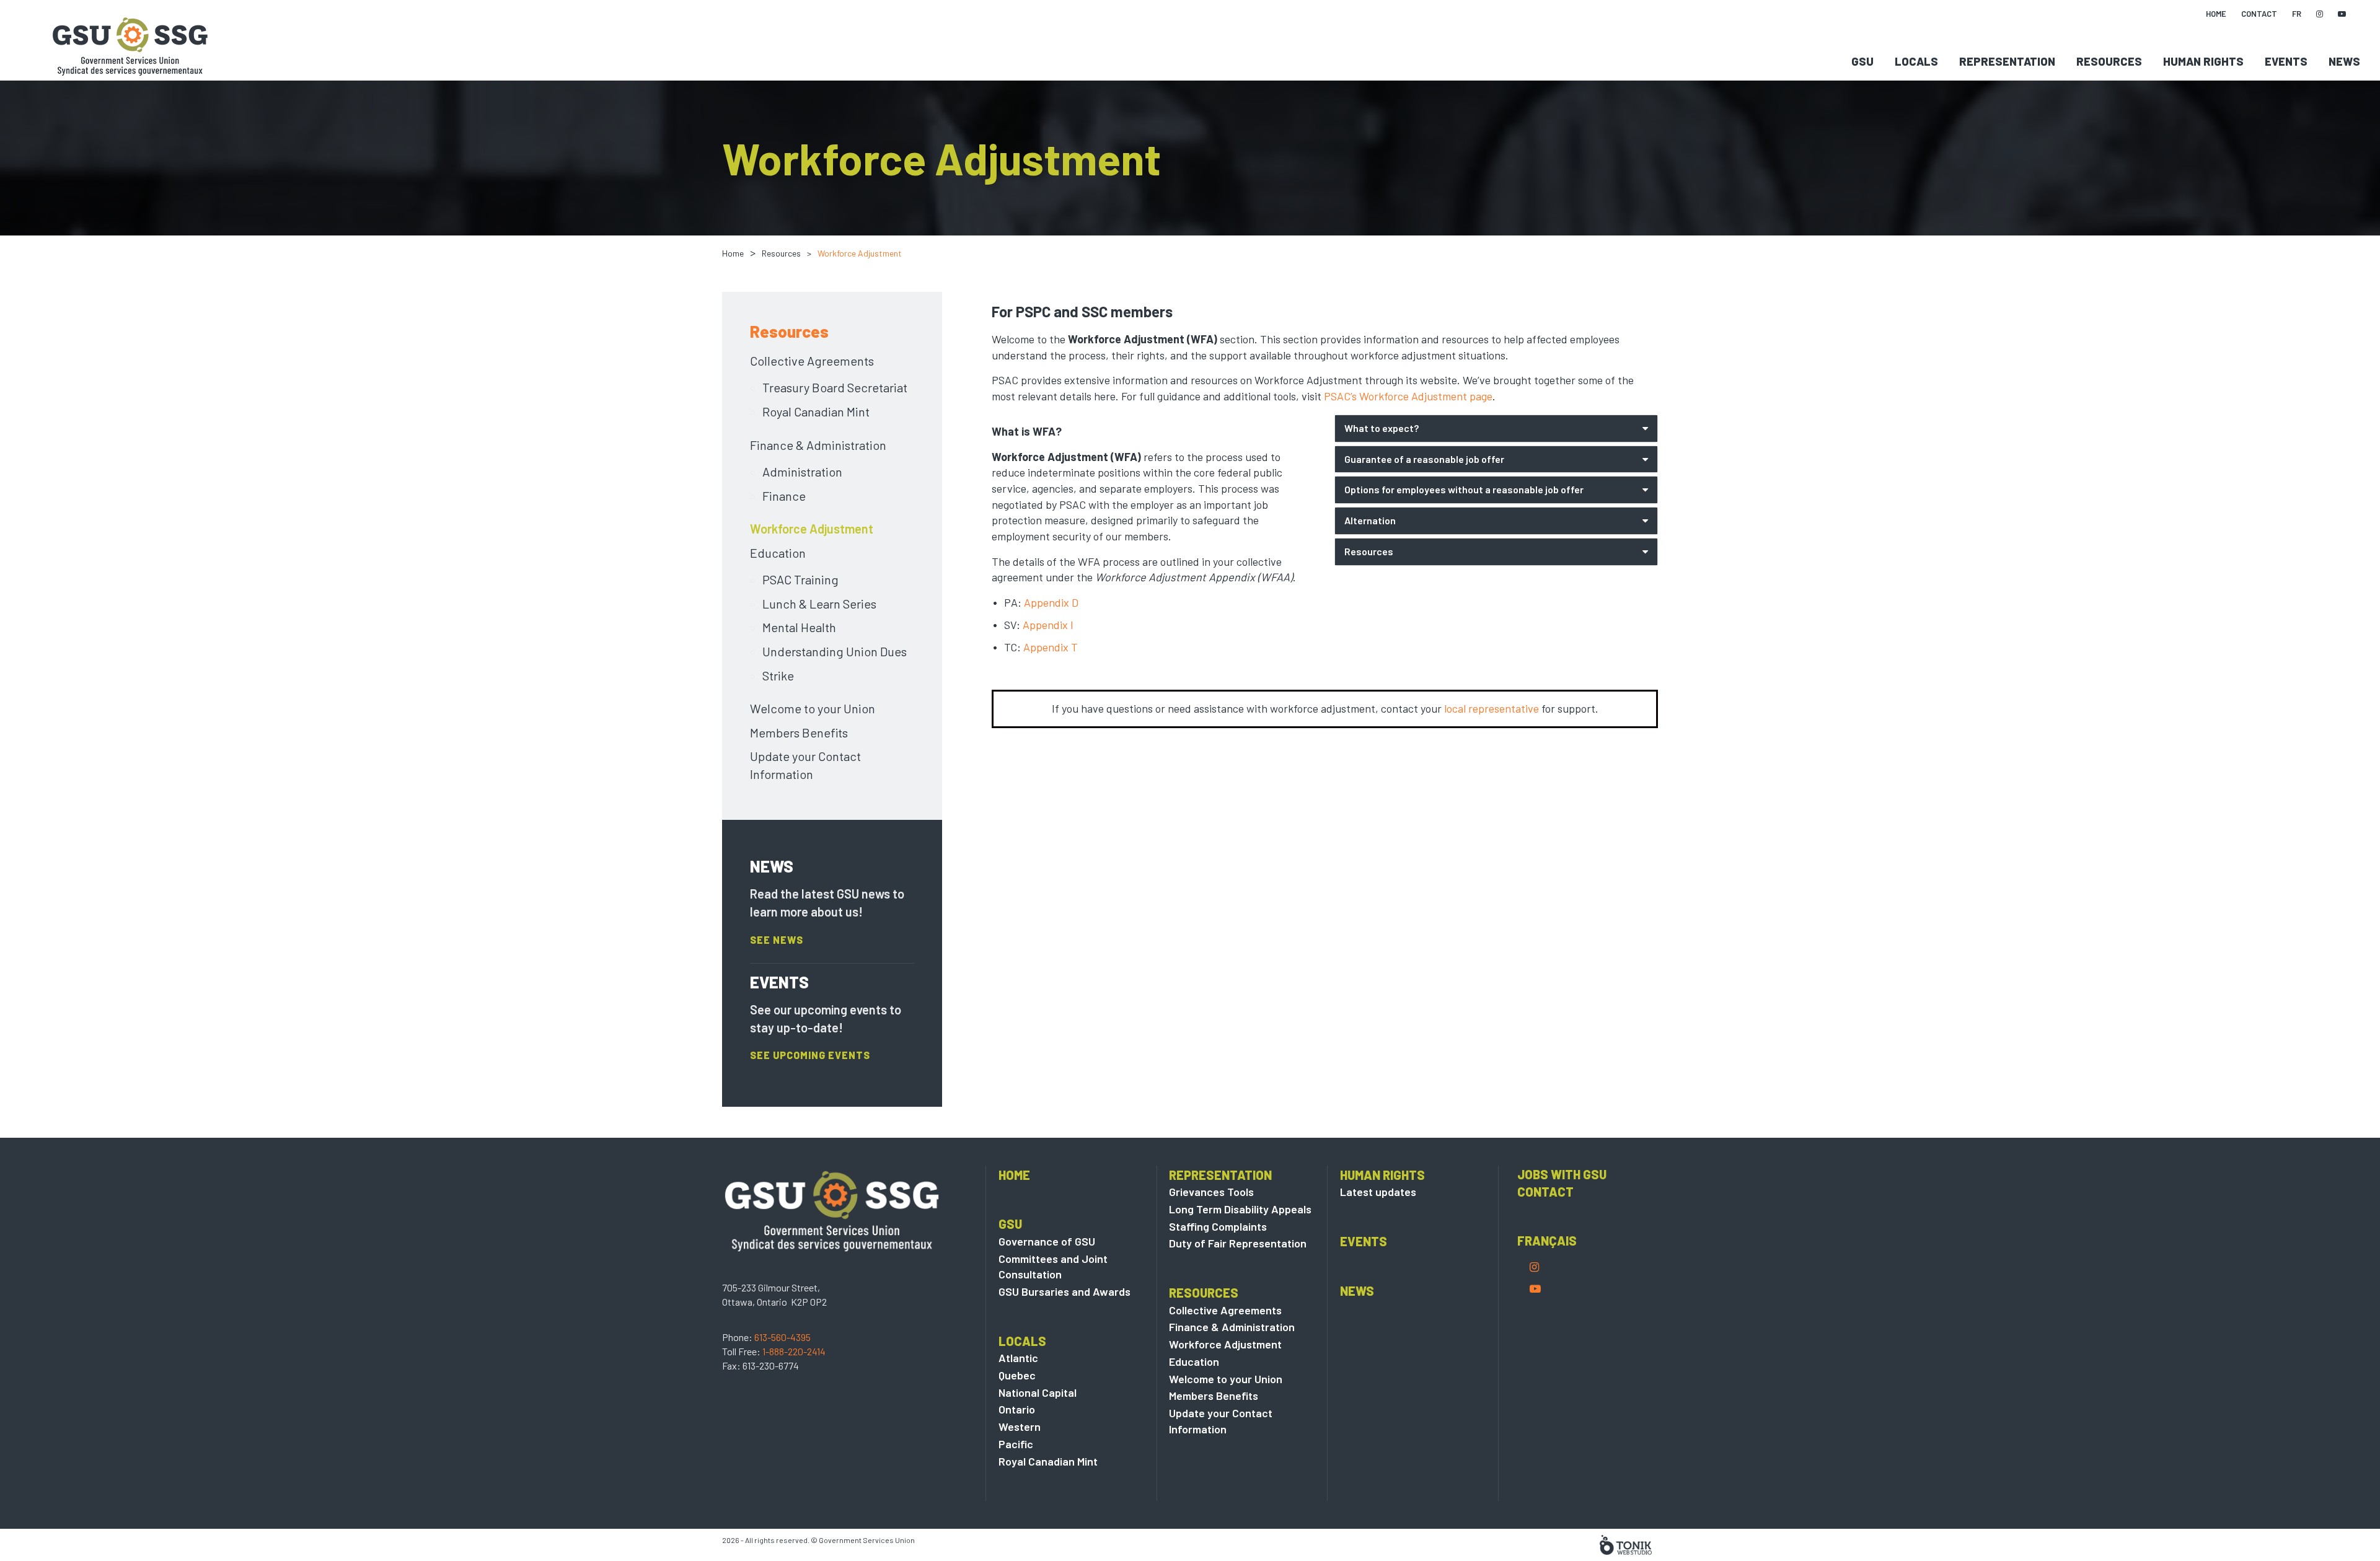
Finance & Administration (818, 445)
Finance (784, 496)
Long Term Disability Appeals (1240, 1209)
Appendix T (1051, 647)
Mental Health (799, 627)
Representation (2007, 61)
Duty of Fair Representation (1238, 1243)
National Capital (1038, 1392)
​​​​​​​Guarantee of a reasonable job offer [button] (1426, 459)
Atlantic (1018, 1358)
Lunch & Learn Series (819, 604)
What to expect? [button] (1382, 428)
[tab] (1496, 429)
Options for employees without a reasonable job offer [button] (1464, 489)
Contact (1545, 1192)
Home (733, 253)
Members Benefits (799, 732)
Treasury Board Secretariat (835, 387)
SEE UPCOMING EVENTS (810, 1055)
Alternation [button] (1370, 520)
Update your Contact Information (805, 765)
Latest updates (1378, 1192)
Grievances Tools (1211, 1192)
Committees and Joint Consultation (1053, 1267)
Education (778, 553)
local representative (1492, 708)
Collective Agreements (812, 361)
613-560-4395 (782, 1337)
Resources (2109, 61)
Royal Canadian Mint (816, 411)
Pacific (1016, 1444)
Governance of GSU (1047, 1241)
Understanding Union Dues (835, 651)
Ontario (1017, 1409)
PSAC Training (800, 579)
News (2344, 61)
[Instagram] (1534, 1267)
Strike (778, 675)
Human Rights (2203, 61)
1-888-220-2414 (794, 1351)
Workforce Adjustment (812, 529)
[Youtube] (1535, 1288)
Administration (802, 472)
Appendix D (1051, 602)
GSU (1862, 61)
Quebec (1017, 1375)
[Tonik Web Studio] (1626, 1544)
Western (1020, 1427)
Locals (1916, 61)
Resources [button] (1369, 551)
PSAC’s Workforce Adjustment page (1408, 396)
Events (2286, 61)
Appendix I (1048, 625)
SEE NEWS (777, 940)
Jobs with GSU (1562, 1174)
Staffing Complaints (1218, 1226)
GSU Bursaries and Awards (1064, 1291)
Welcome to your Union (813, 708)
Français (1547, 1241)
